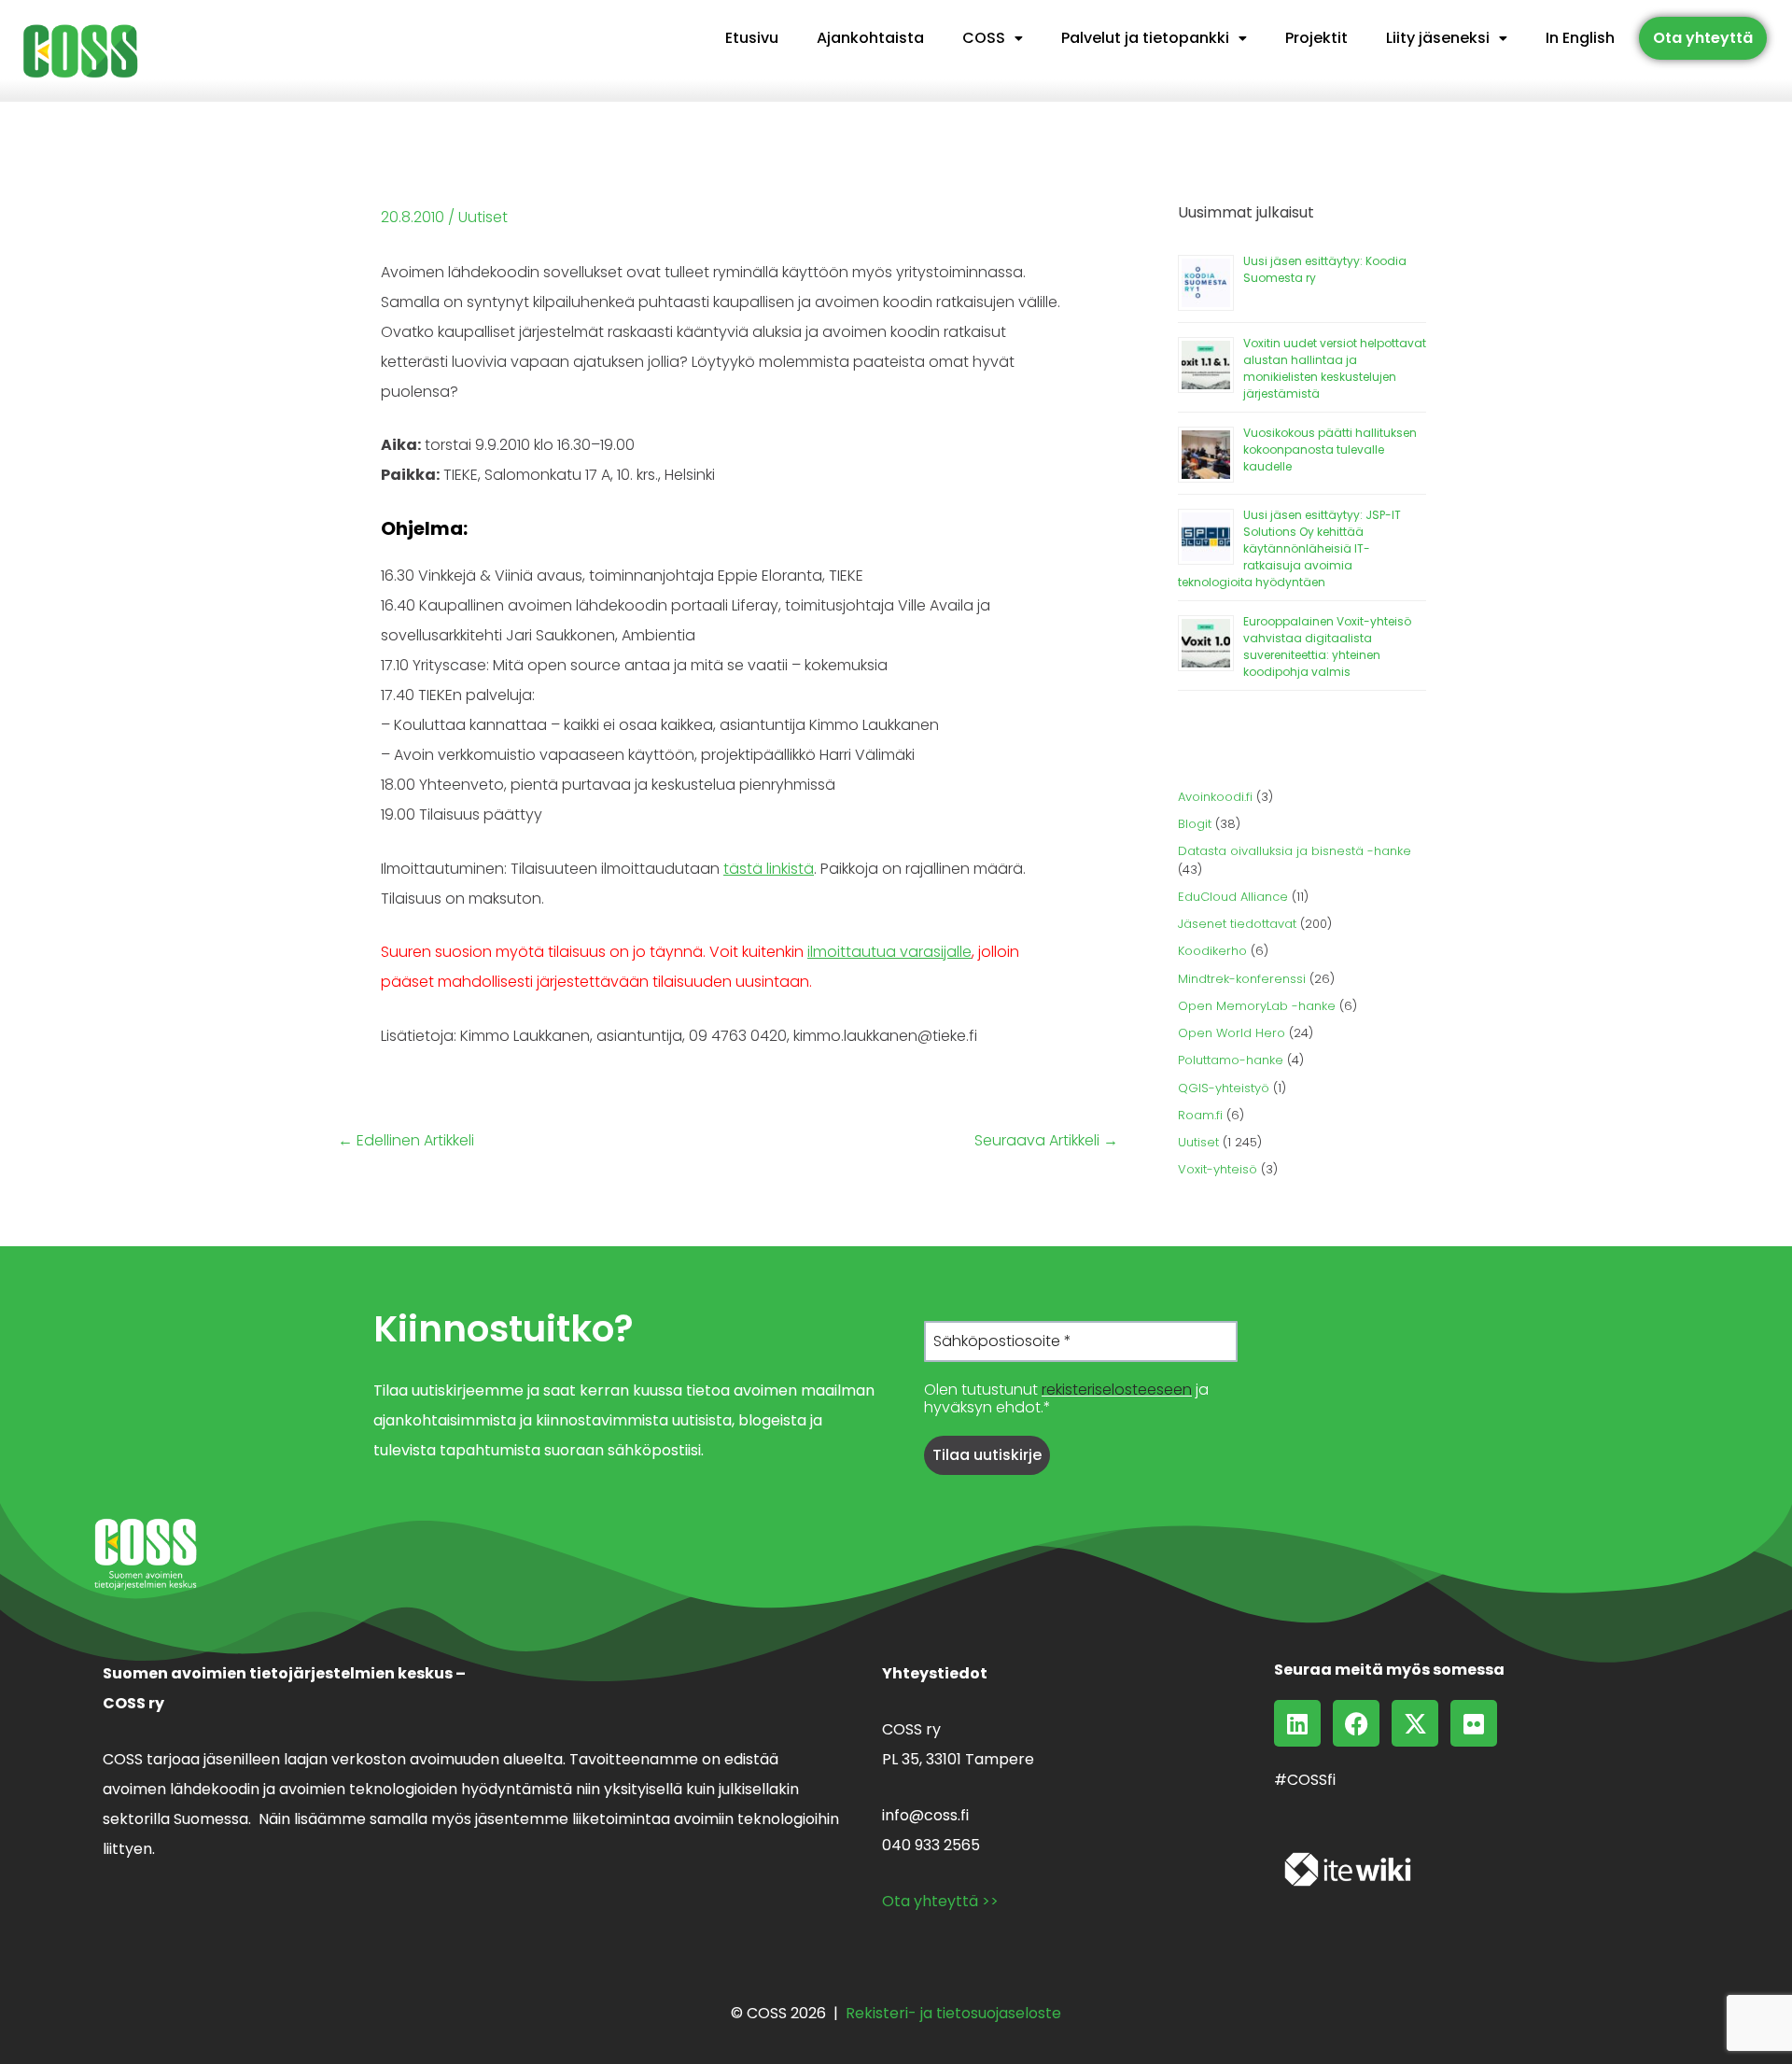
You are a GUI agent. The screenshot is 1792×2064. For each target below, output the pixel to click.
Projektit (1316, 38)
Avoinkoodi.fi (1215, 797)
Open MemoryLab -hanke (1257, 1006)
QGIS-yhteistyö (1224, 1088)
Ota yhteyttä (1703, 38)
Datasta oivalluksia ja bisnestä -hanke (1295, 851)
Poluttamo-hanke (1231, 1060)
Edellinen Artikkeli (406, 1141)
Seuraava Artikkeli (1046, 1141)
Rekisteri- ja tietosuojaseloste (953, 2013)
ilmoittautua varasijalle (889, 952)
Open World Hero (1232, 1033)
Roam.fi (1200, 1115)
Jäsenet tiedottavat (1237, 924)
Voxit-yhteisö (1218, 1169)
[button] (993, 38)
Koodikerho (1212, 951)
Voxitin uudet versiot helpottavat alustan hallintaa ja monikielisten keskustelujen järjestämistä (1335, 368)
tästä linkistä (769, 869)
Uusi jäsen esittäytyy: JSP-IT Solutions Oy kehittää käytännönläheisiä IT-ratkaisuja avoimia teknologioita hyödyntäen (1289, 548)
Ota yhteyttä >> (940, 1901)
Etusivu (752, 38)
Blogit (1195, 824)
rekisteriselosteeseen (1117, 1390)
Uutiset (483, 217)
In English (1580, 38)
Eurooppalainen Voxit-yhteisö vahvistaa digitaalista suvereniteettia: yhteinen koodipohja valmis (1327, 646)
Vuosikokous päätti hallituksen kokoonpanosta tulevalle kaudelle (1330, 449)
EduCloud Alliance (1233, 897)
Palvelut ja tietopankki (1145, 38)
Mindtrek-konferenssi (1242, 979)
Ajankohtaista (870, 38)
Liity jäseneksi (1438, 38)
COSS (984, 38)
